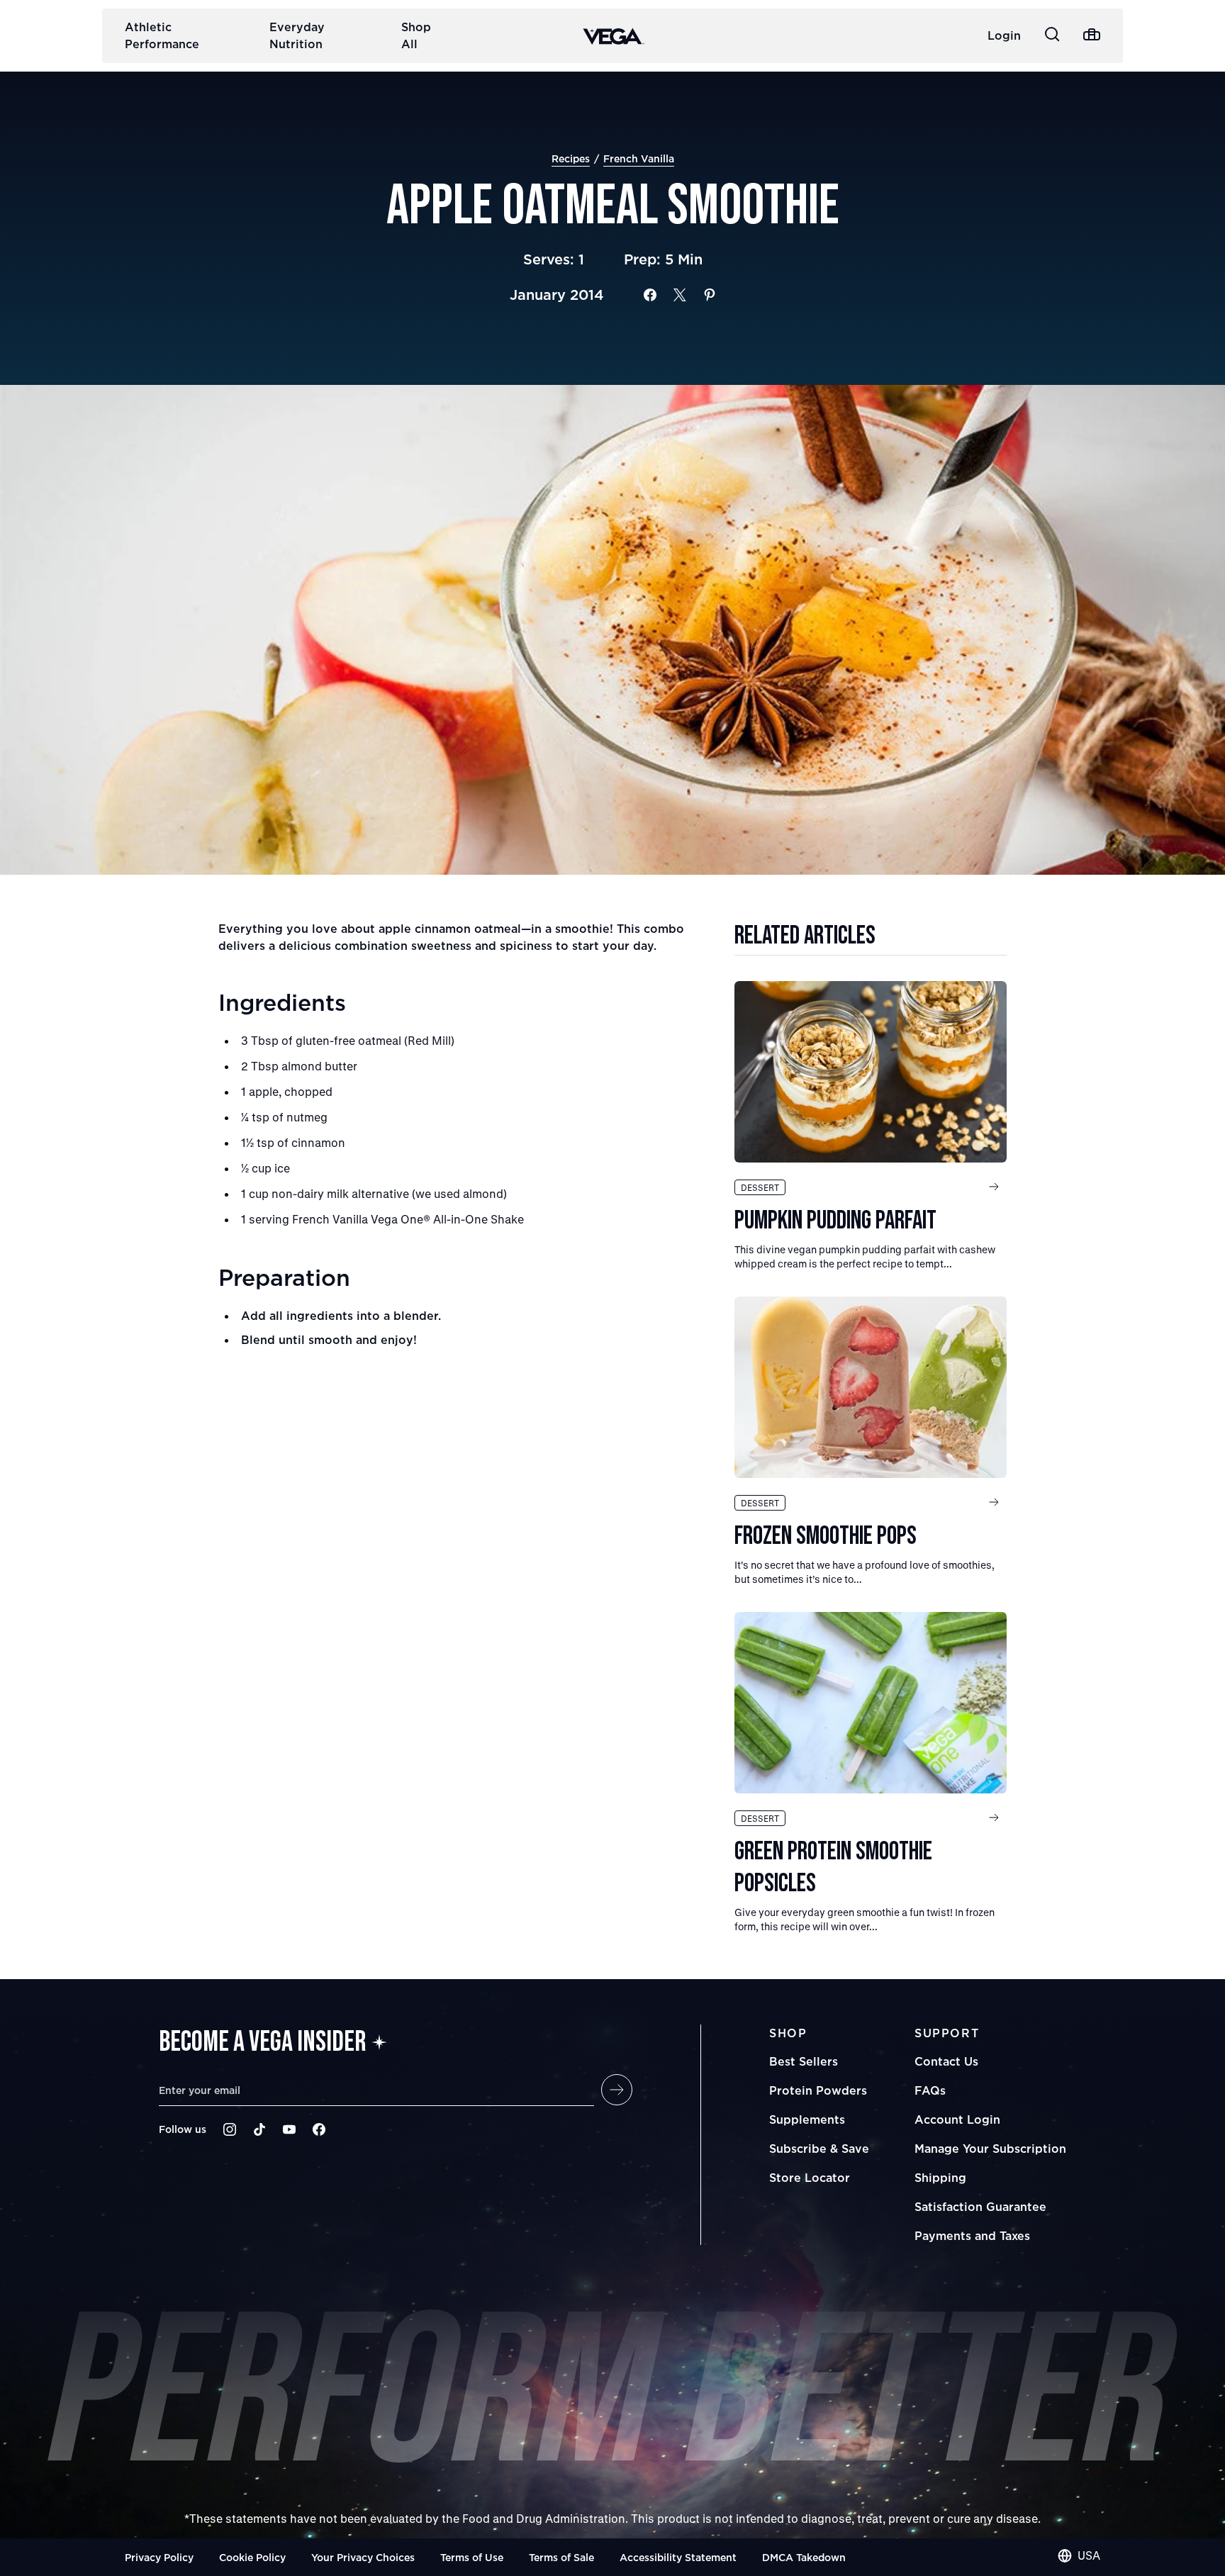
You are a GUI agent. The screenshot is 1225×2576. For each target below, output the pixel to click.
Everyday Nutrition (297, 35)
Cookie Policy (252, 2557)
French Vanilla (639, 158)
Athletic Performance (162, 35)
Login (1004, 35)
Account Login (957, 2119)
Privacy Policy (159, 2557)
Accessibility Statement (678, 2557)
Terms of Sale (561, 2557)
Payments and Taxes (972, 2236)
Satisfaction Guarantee (980, 2207)
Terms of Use (472, 2557)
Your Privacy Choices (363, 2557)
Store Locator (810, 2178)
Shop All (416, 35)
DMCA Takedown (804, 2557)
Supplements (807, 2119)
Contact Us (946, 2061)
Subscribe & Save (819, 2149)
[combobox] (1079, 2555)
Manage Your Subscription (990, 2149)
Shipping (940, 2178)
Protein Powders (818, 2090)
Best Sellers (804, 2061)
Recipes (571, 158)
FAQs (930, 2090)
